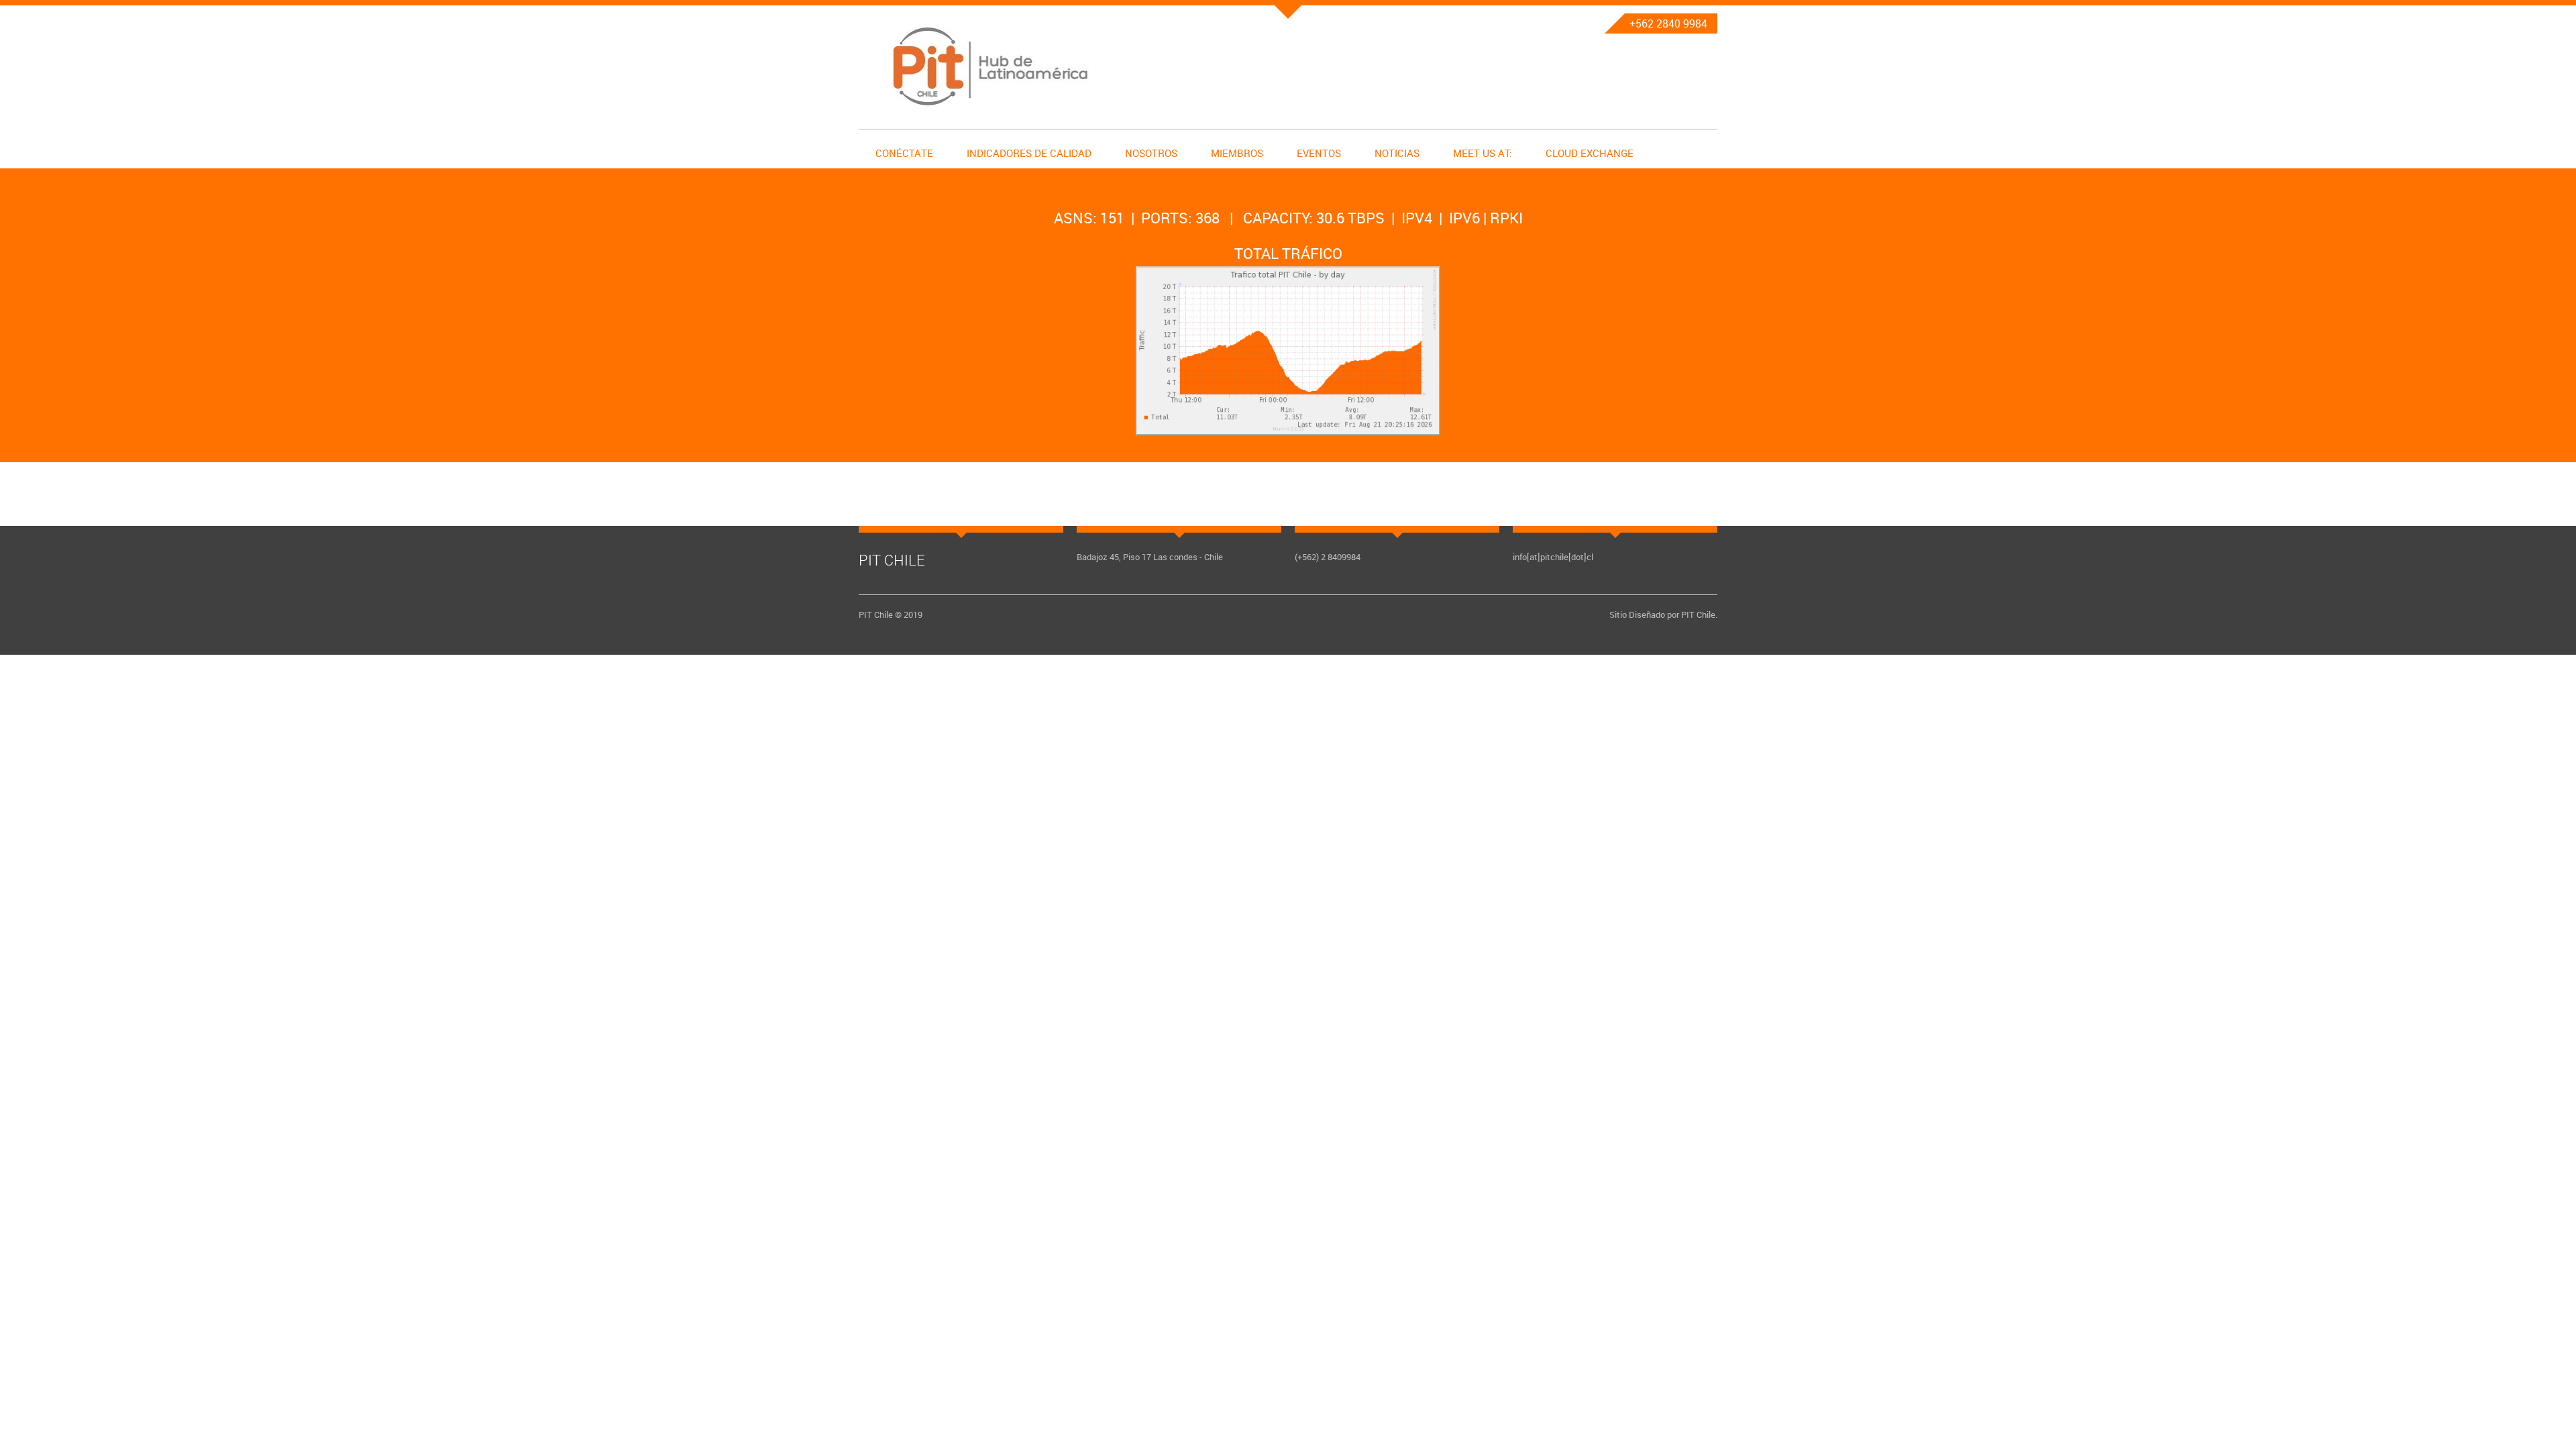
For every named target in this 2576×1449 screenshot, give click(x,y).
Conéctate (904, 153)
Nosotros (1151, 153)
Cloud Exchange (1590, 153)
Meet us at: (1483, 153)
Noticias (1397, 153)
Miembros (1237, 153)
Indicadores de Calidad (1029, 153)
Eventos (1319, 153)
